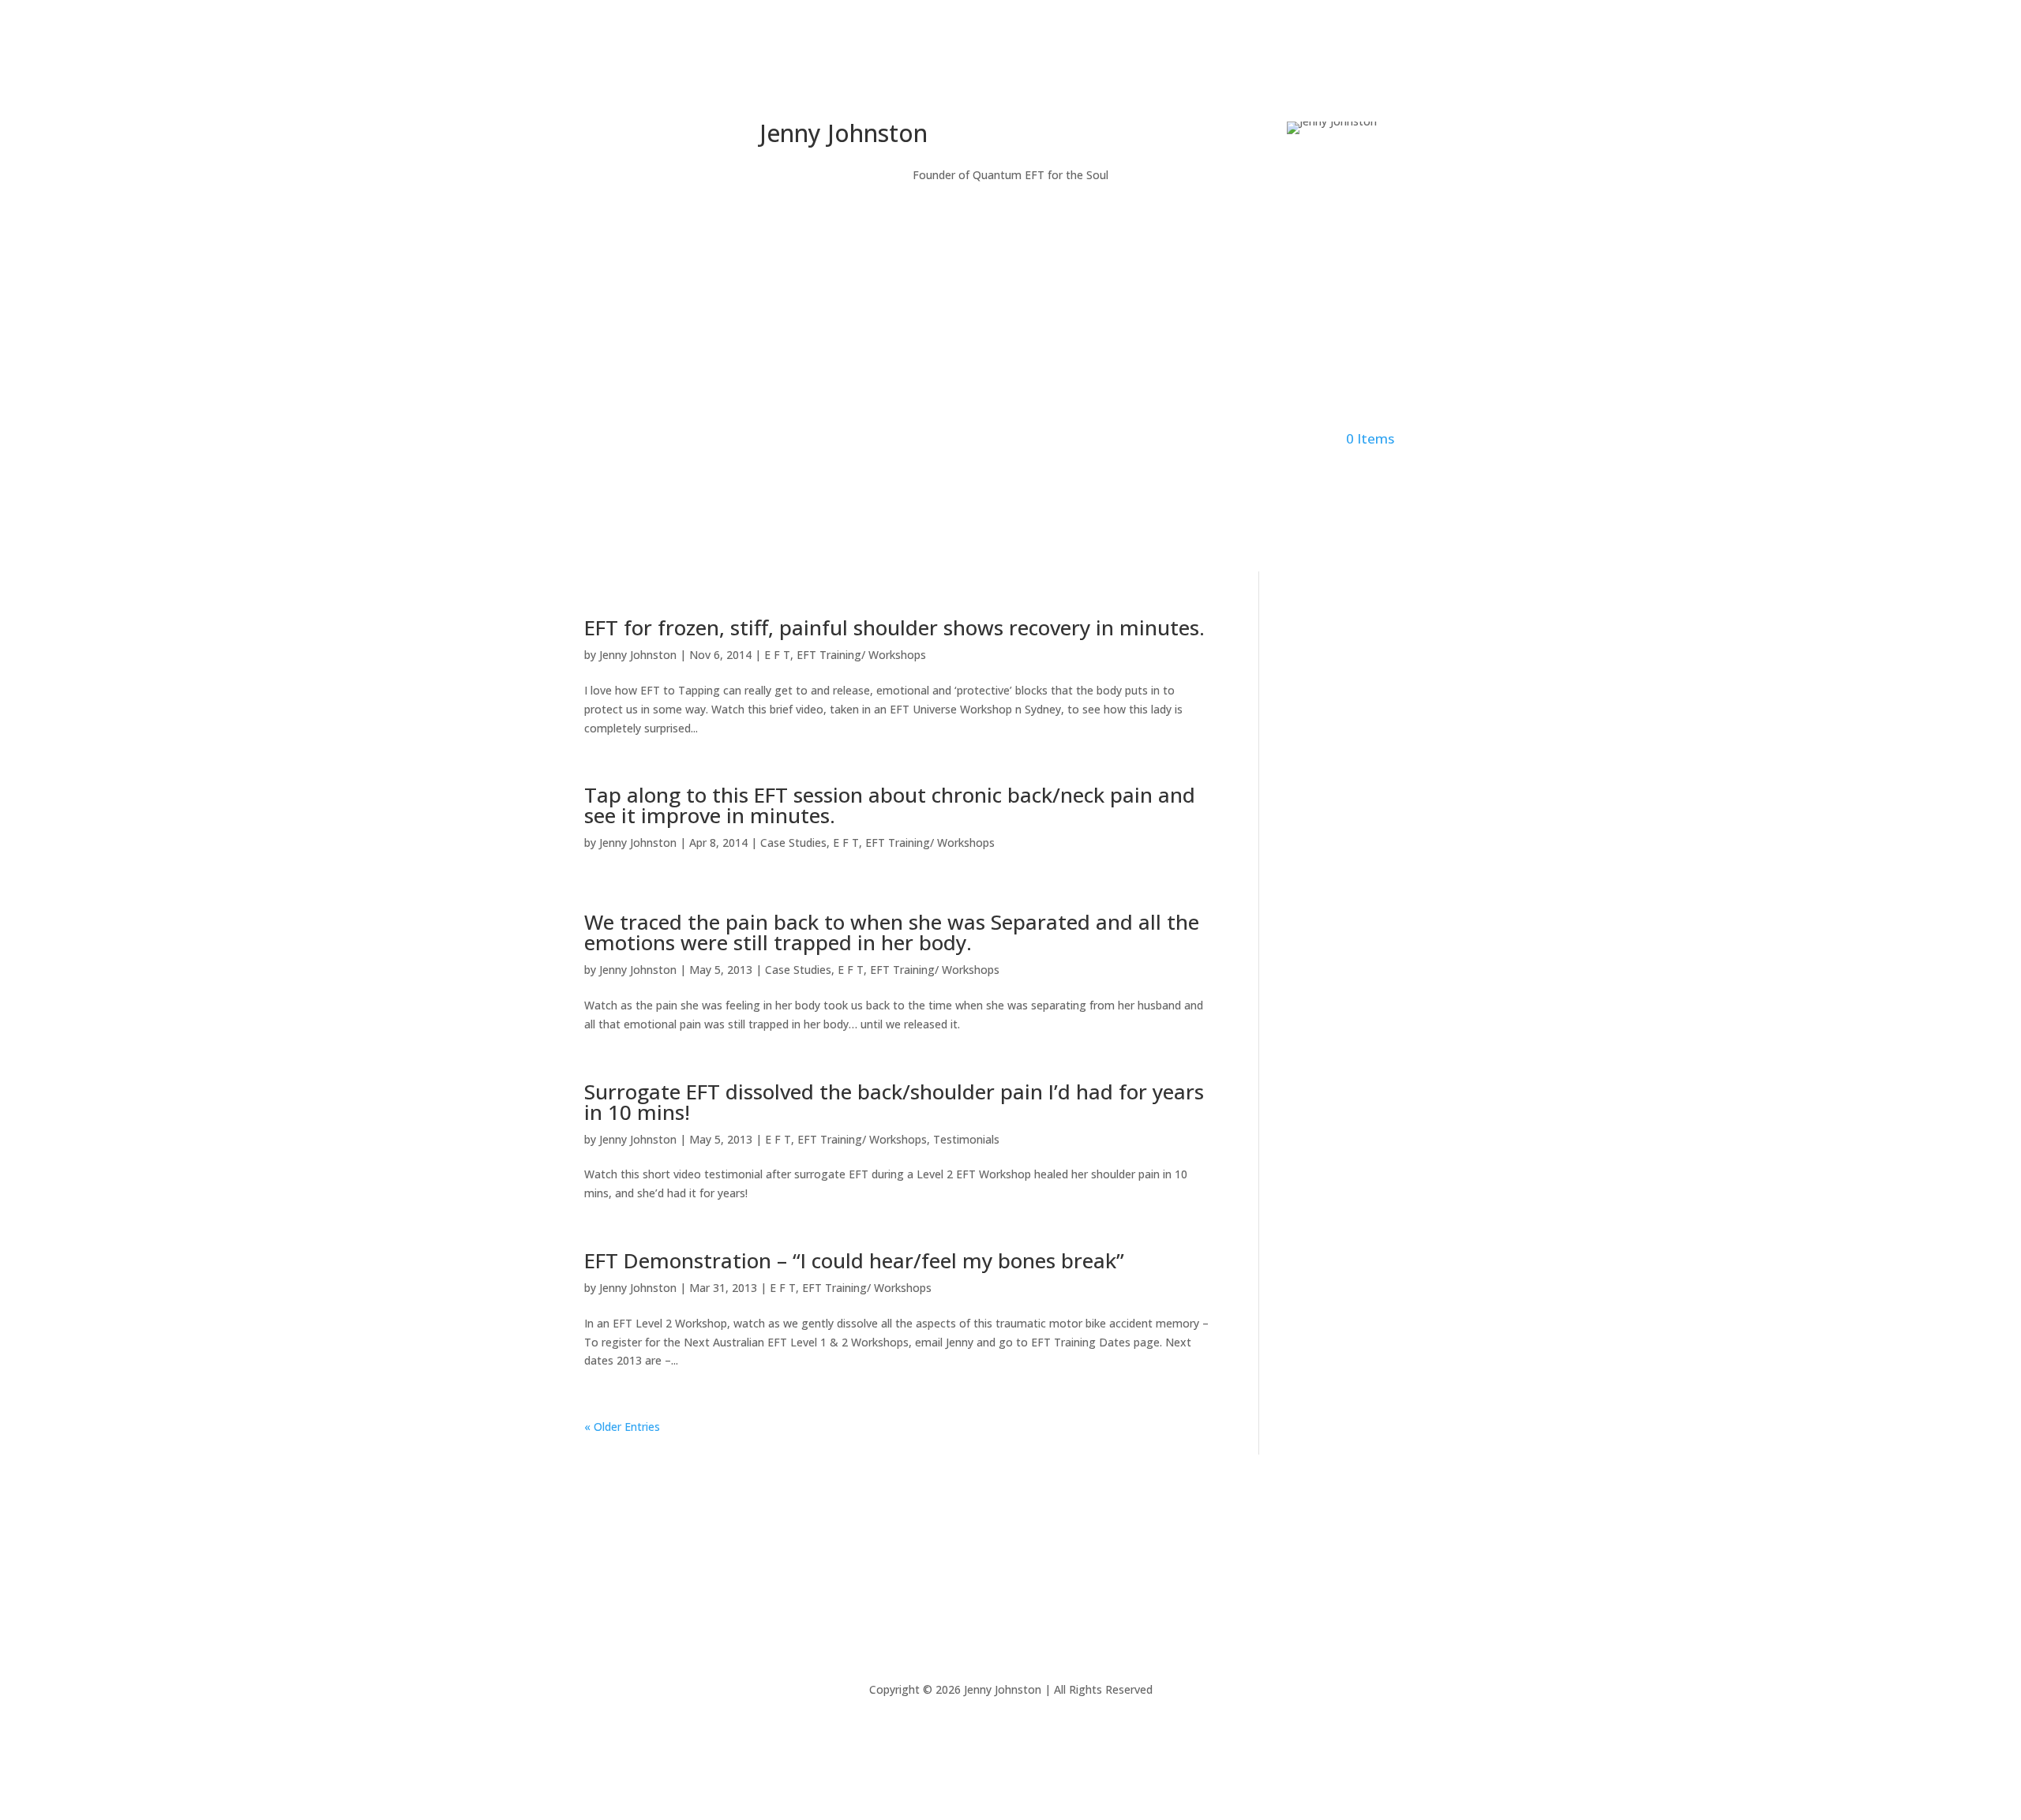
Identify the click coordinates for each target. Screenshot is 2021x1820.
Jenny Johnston (638, 655)
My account (1289, 440)
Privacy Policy (1003, 1587)
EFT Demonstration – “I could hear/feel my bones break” (854, 1260)
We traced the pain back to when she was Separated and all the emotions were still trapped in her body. (892, 932)
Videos (1070, 440)
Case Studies (793, 843)
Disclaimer (924, 1587)
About (684, 440)
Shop (1169, 440)
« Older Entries (622, 1427)
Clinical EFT (761, 440)
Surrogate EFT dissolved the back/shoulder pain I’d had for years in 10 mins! (894, 1102)
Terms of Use (1090, 1587)
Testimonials (966, 1139)
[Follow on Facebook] (628, 134)
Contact (1220, 440)
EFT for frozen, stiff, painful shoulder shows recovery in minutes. (894, 627)
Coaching (1012, 440)
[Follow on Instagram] (659, 134)
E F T (777, 655)
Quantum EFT (844, 440)
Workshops (926, 440)
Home (635, 440)
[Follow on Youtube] (691, 134)
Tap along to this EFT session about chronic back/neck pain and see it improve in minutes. (890, 805)
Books (1122, 440)
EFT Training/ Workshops (861, 655)
